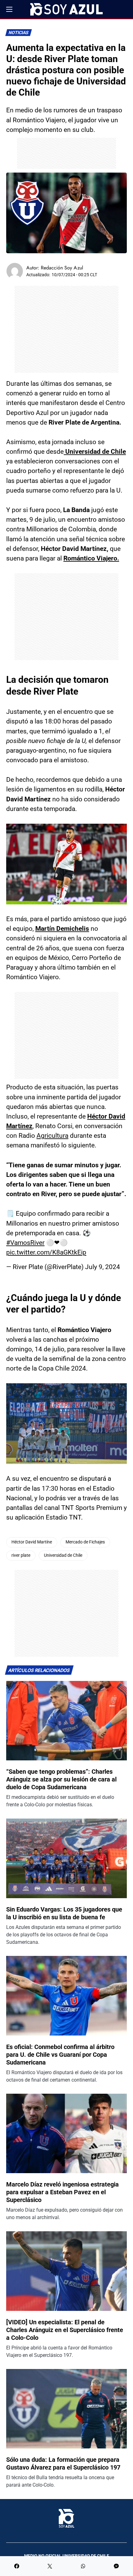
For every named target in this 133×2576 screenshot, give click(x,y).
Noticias (19, 33)
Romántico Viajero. (91, 558)
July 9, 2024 (103, 1267)
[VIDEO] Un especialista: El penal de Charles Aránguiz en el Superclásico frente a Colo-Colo (65, 2330)
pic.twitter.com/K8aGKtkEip (46, 1252)
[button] (9, 9)
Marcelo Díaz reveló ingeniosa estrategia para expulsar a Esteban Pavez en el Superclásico (62, 2192)
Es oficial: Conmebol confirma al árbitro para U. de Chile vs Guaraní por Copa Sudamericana (60, 2055)
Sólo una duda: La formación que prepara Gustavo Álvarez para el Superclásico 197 (63, 2463)
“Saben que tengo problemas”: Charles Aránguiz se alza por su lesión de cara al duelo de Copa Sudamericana (61, 1779)
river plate (21, 1555)
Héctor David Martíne (32, 1542)
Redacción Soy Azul (62, 268)
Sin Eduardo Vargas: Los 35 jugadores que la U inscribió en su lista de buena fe (64, 1913)
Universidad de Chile (63, 1555)
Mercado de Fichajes (85, 1542)
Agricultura (52, 1136)
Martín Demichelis (62, 929)
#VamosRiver (25, 1243)
